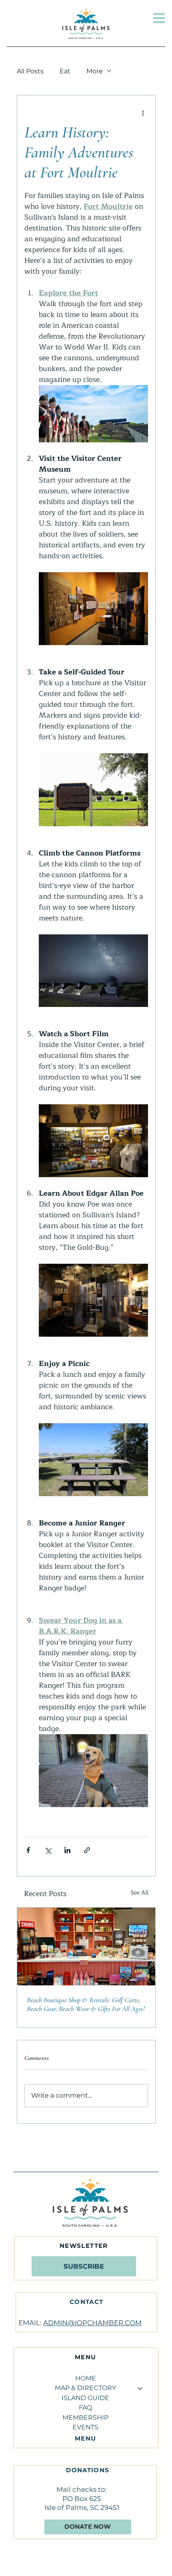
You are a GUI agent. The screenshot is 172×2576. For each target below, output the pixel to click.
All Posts (30, 71)
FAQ (85, 2408)
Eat (65, 71)
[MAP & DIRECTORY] (140, 2388)
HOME (86, 2378)
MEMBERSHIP (85, 2418)
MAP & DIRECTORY (85, 2388)
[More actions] (143, 113)
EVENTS (85, 2427)
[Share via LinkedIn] (67, 1850)
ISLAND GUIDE (85, 2398)
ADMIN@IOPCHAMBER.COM (92, 2323)
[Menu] (159, 18)
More (95, 71)
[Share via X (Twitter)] (48, 1850)
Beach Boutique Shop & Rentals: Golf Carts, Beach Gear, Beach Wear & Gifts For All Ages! (86, 2004)
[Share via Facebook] (28, 1850)
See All (140, 1893)
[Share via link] (87, 1850)
